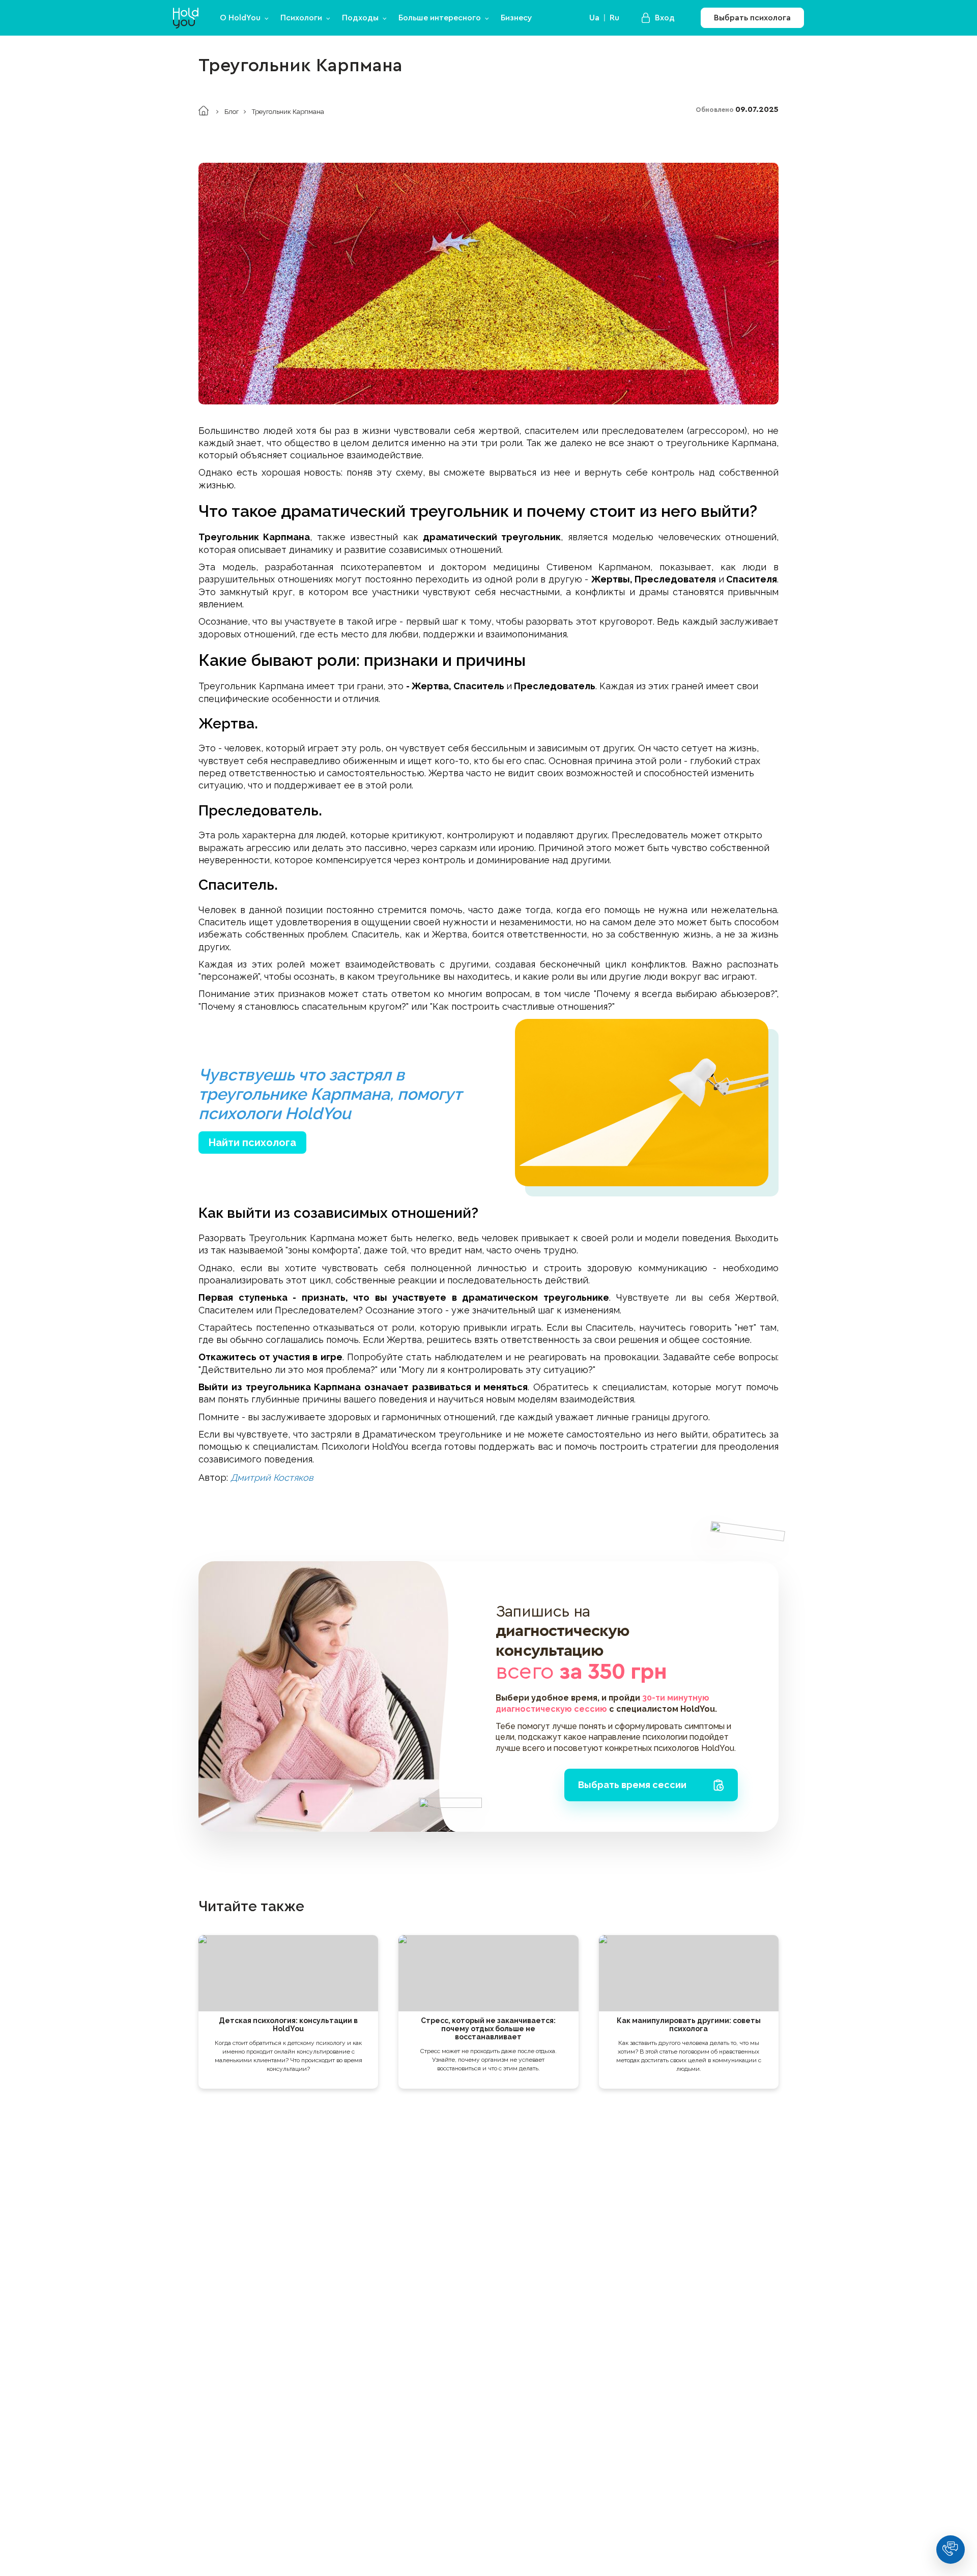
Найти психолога (252, 1143)
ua (594, 18)
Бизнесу (516, 18)
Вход (665, 18)
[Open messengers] (951, 2550)
